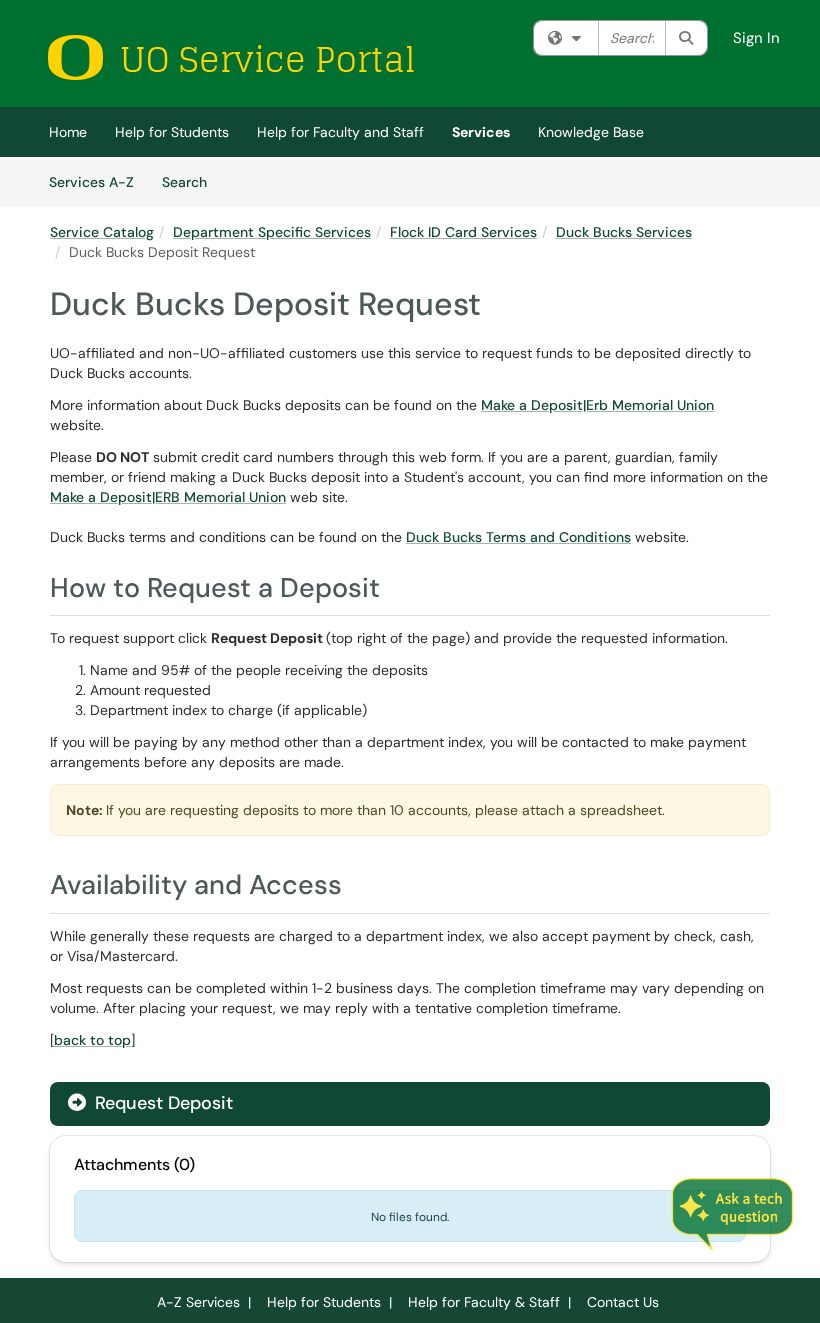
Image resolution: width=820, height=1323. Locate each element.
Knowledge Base (591, 132)
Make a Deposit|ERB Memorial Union (168, 497)
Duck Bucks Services (624, 232)
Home (68, 132)
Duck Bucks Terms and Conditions (518, 537)
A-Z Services (198, 1302)
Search (191, 181)
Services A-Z (91, 182)
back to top (92, 1040)
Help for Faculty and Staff (340, 132)
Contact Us (623, 1302)
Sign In (756, 38)
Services (481, 132)
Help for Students (172, 132)
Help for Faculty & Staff (484, 1302)
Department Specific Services (272, 232)
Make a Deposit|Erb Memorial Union (597, 405)
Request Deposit (161, 1103)
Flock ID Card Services (463, 232)
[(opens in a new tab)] (230, 57)
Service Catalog (102, 232)
